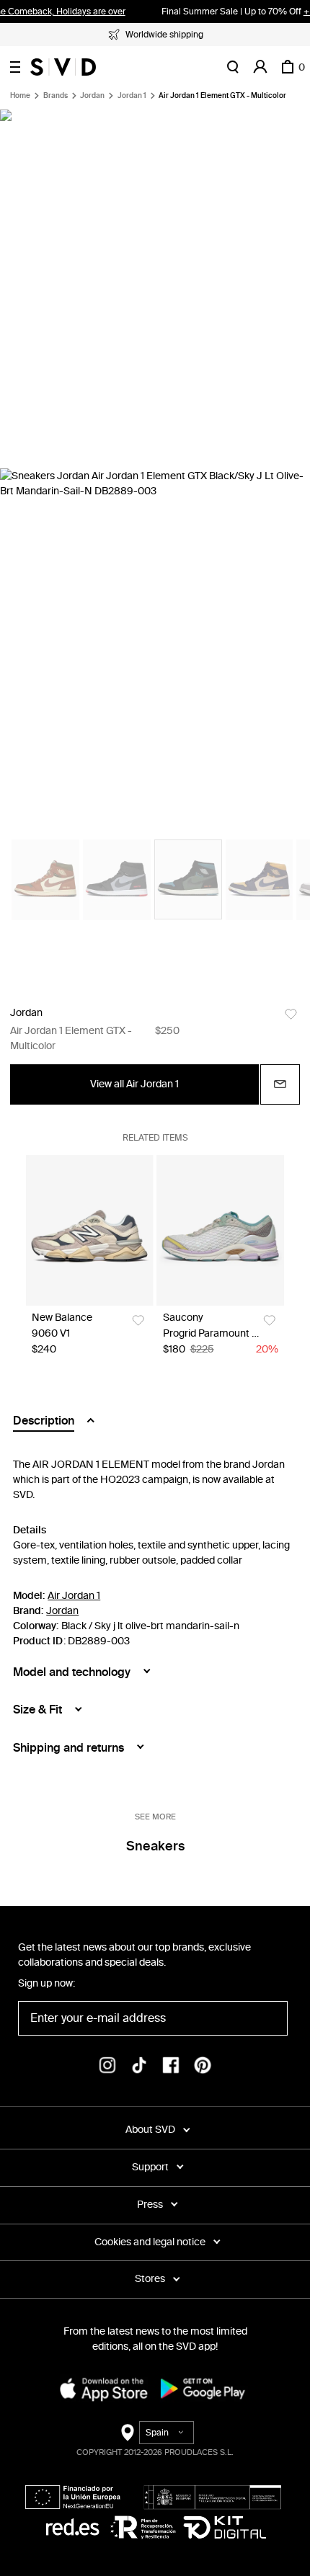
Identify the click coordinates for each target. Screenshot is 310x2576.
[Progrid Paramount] (221, 1230)
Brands (56, 96)
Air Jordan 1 (74, 1596)
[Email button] (280, 1084)
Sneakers (155, 1846)
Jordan (92, 96)
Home (20, 96)
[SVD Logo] (63, 67)
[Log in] (260, 67)
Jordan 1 (132, 96)
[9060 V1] (89, 1230)
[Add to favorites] (291, 1014)
